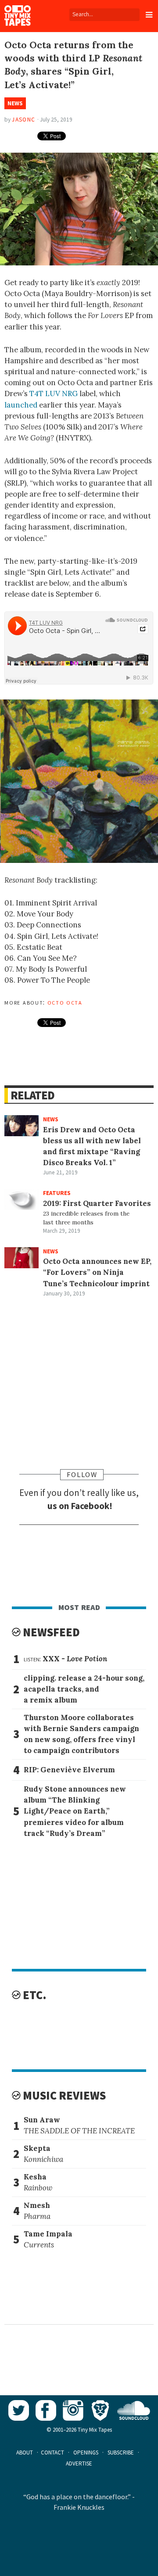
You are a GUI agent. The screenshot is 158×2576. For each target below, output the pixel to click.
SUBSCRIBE (121, 2453)
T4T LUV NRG (54, 394)
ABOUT (25, 2453)
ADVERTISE (79, 2463)
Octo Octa (65, 1002)
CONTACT (52, 2453)
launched (21, 405)
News (15, 103)
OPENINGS (86, 2453)
